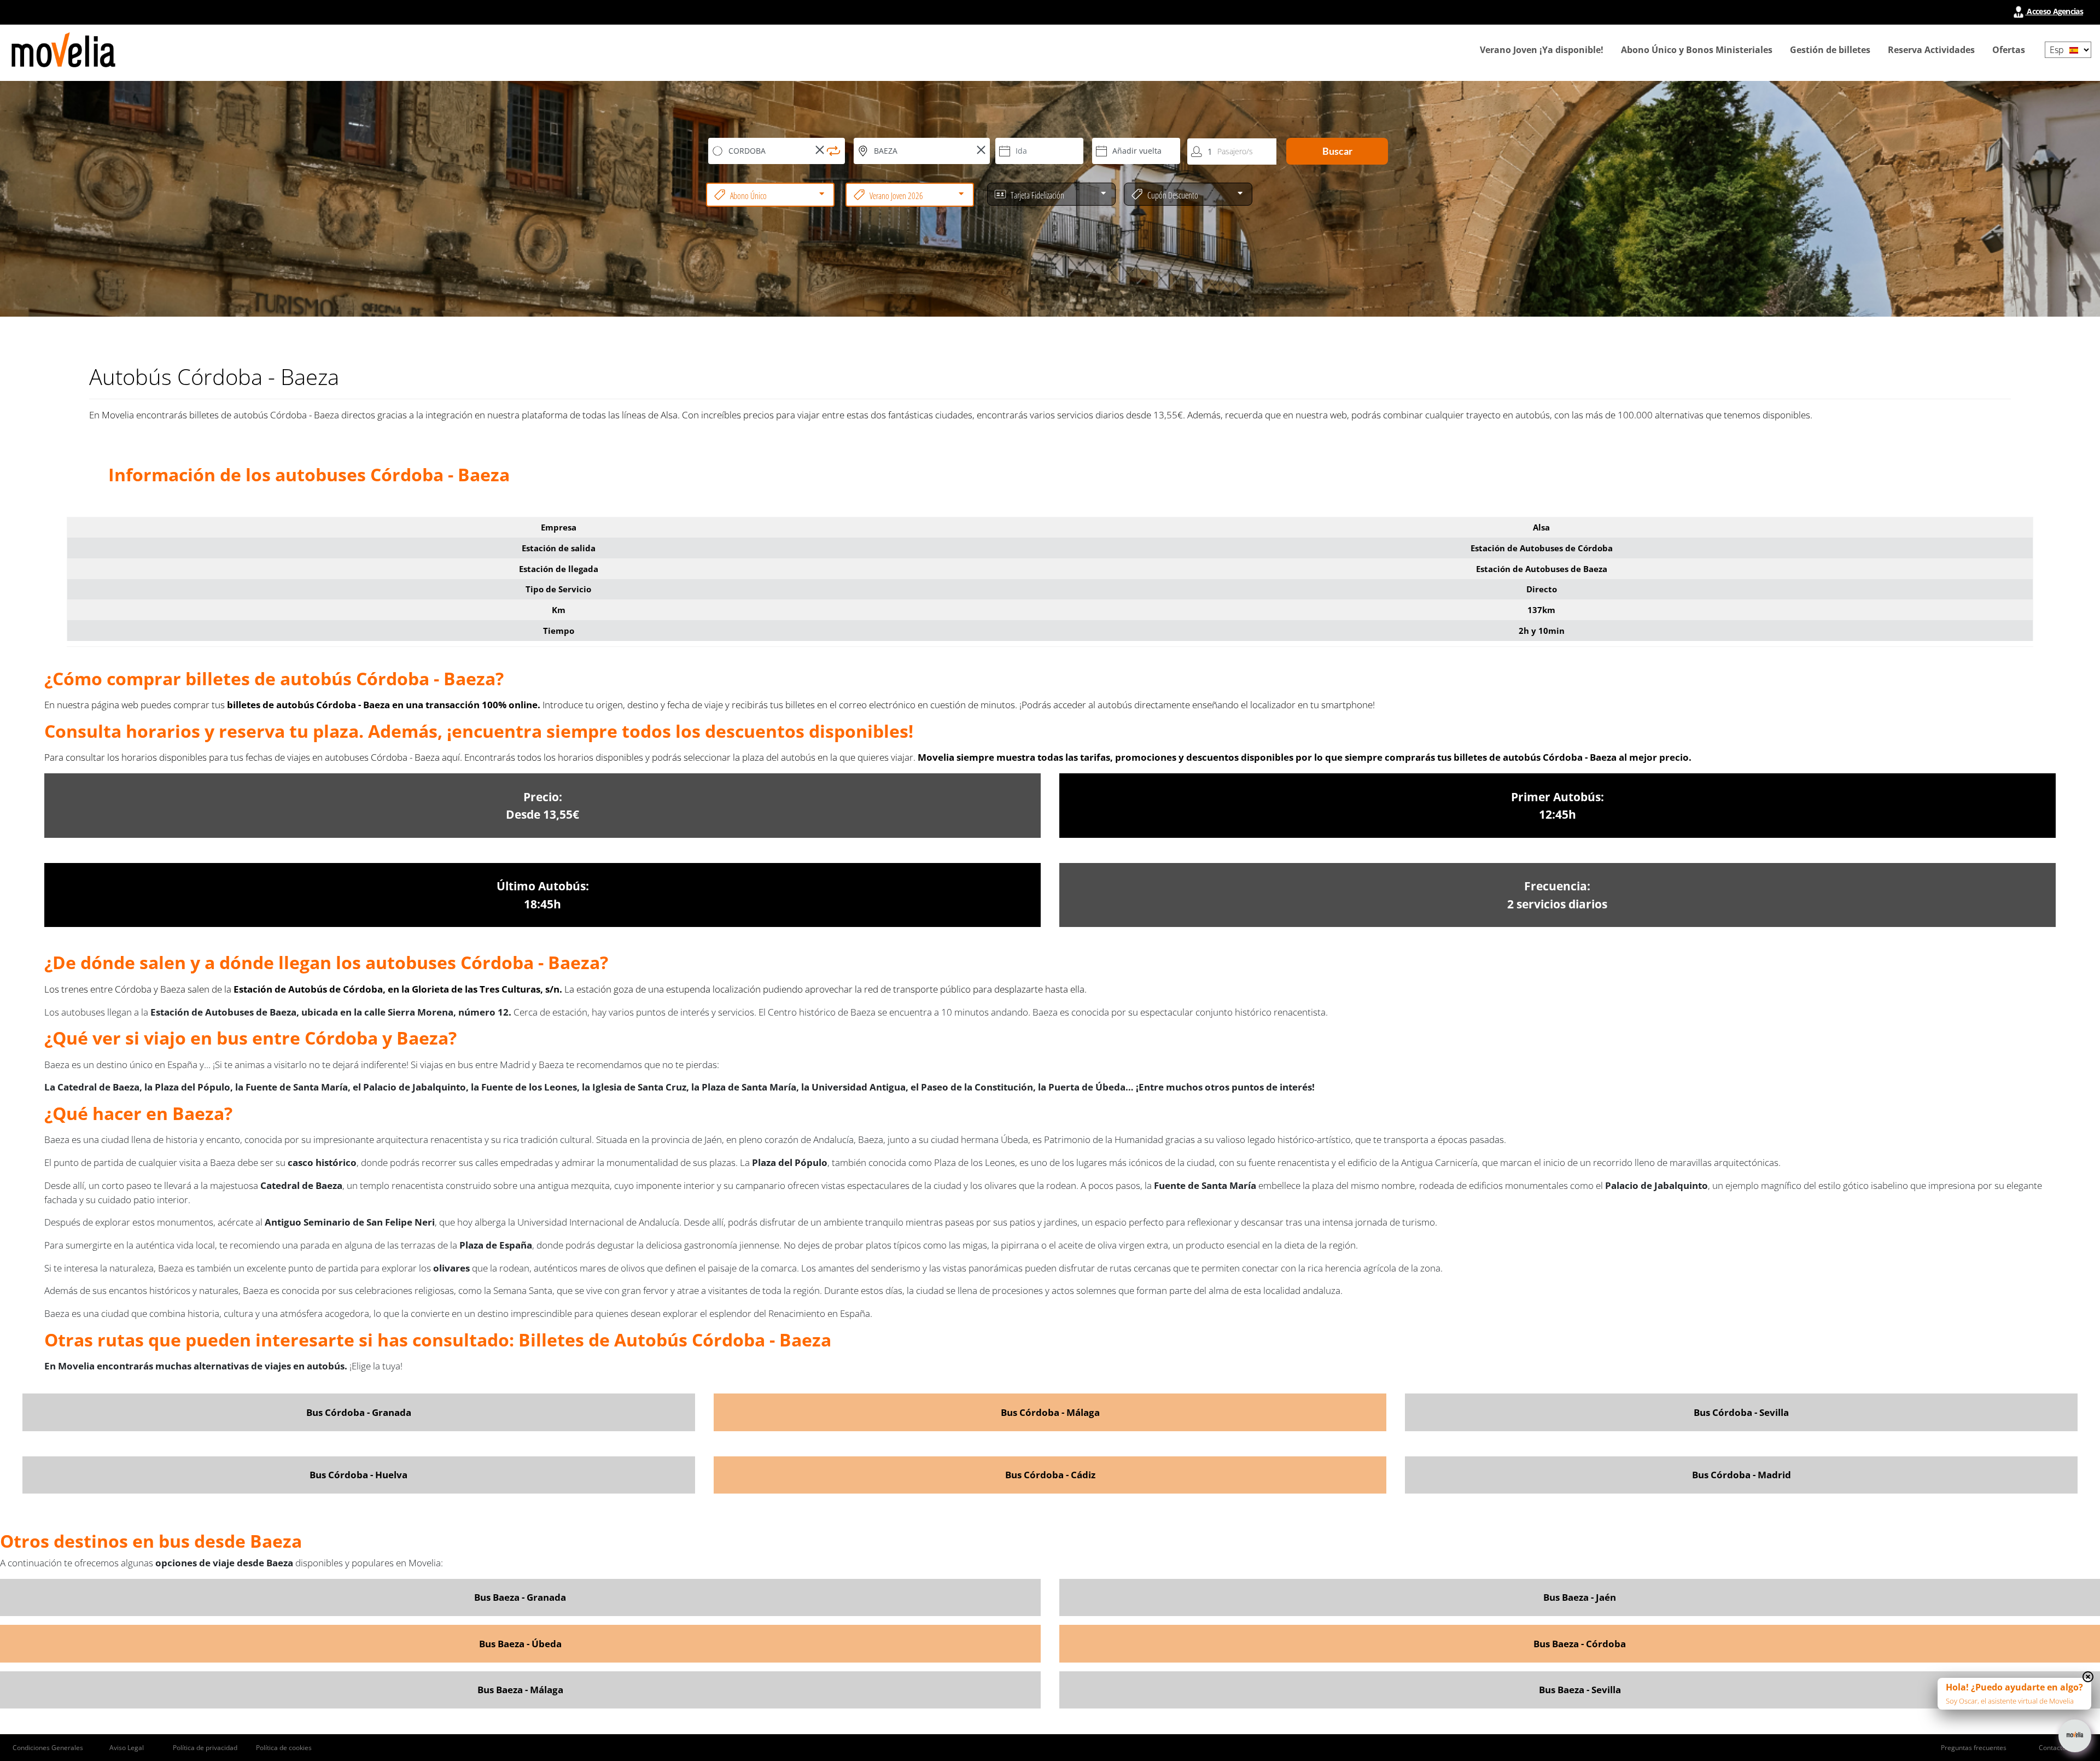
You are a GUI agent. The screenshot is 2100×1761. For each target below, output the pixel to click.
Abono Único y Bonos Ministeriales (1697, 50)
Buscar (1337, 151)
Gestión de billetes (1830, 50)
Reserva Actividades (1931, 50)
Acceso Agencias (2054, 11)
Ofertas (2009, 50)
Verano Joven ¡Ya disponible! (1542, 50)
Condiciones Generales (48, 1748)
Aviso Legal (127, 1748)
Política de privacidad (205, 1748)
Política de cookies (284, 1748)
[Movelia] (63, 50)
